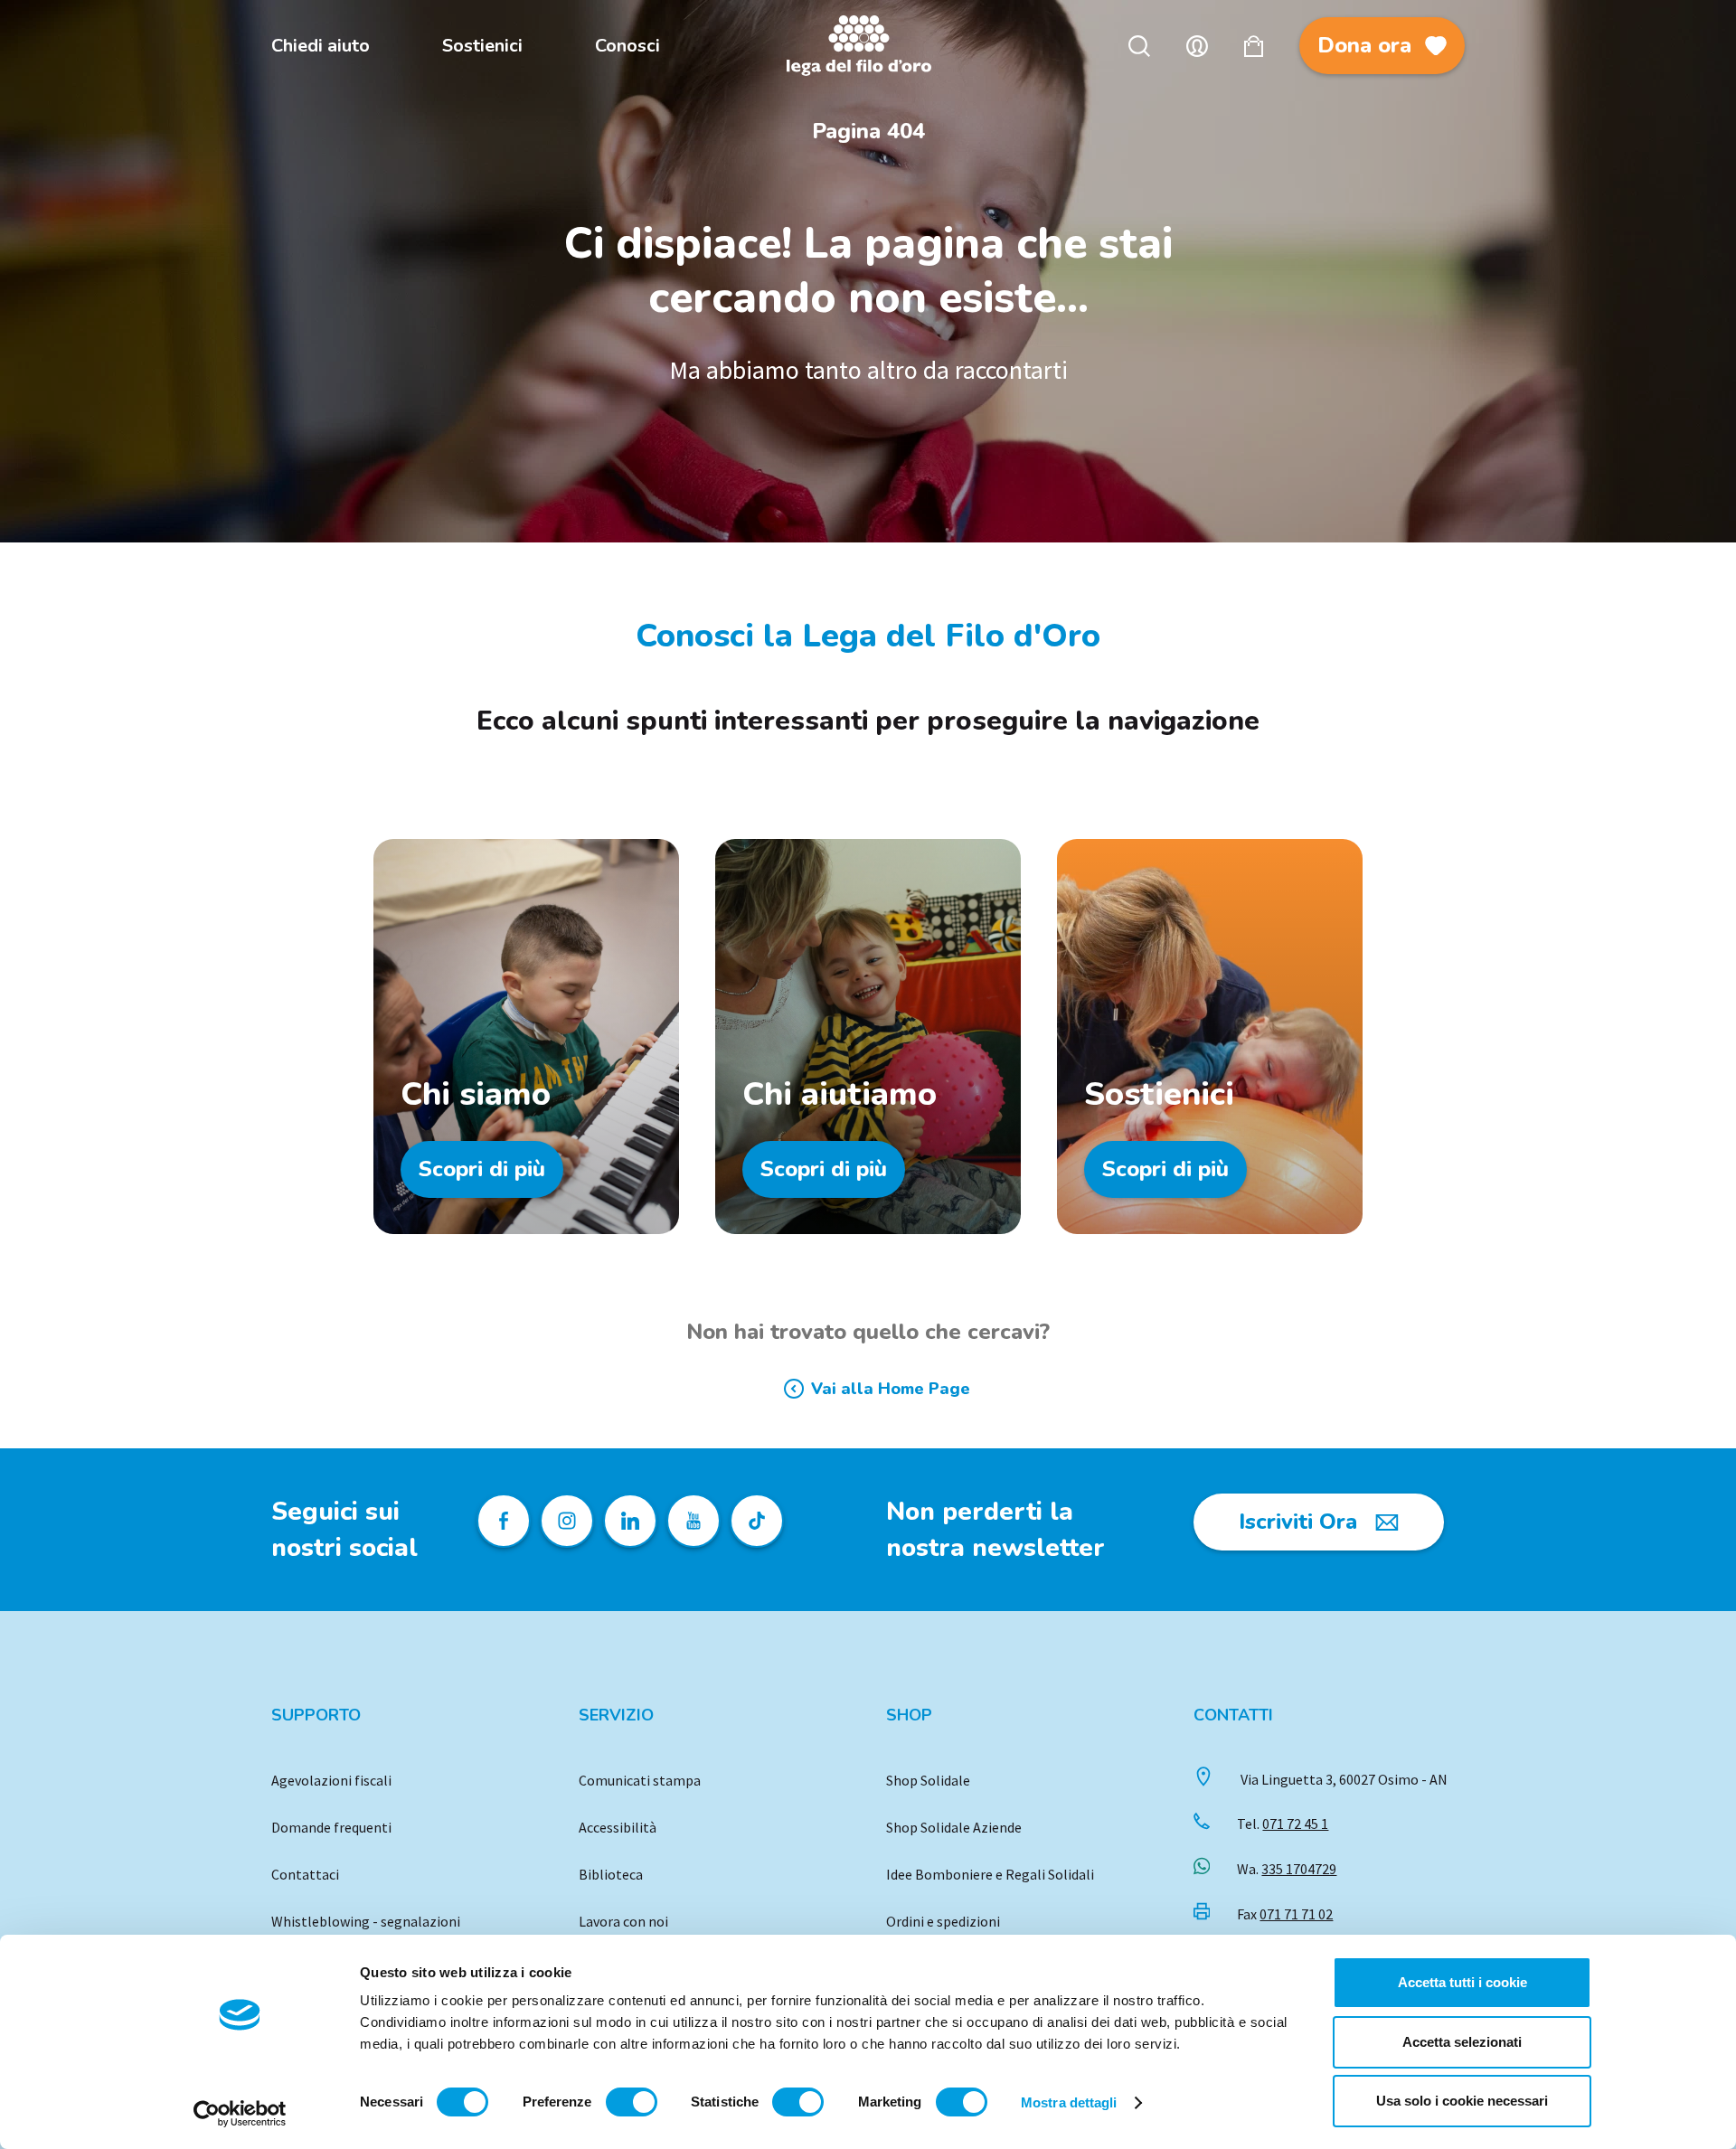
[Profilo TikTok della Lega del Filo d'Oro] (757, 1521)
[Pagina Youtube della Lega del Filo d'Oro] (693, 1521)
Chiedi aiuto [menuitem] (321, 46)
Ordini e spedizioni (943, 1921)
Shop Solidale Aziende (954, 1827)
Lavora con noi (623, 1921)
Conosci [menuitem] (627, 46)
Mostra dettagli (1069, 2102)
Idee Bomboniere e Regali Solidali (990, 1874)
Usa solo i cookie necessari (1462, 2101)
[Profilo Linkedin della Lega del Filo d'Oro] (630, 1521)
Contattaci (305, 1874)
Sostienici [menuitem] (482, 46)
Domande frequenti (331, 1827)
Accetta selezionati (1462, 2042)
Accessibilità (618, 1827)
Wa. (1287, 1869)
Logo (868, 46)
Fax (1285, 1914)
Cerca (1139, 46)
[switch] (632, 2102)
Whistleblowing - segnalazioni (366, 1921)
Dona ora (1364, 45)
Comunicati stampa (640, 1780)
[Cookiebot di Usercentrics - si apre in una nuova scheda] (240, 2114)
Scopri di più (482, 1169)
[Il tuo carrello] (1254, 46)
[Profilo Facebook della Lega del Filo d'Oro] (504, 1521)
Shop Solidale (928, 1780)
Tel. (1283, 1824)
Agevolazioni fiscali (331, 1780)
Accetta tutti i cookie (1462, 1982)
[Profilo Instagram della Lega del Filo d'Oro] (567, 1521)
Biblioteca (611, 1874)
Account (1197, 46)
